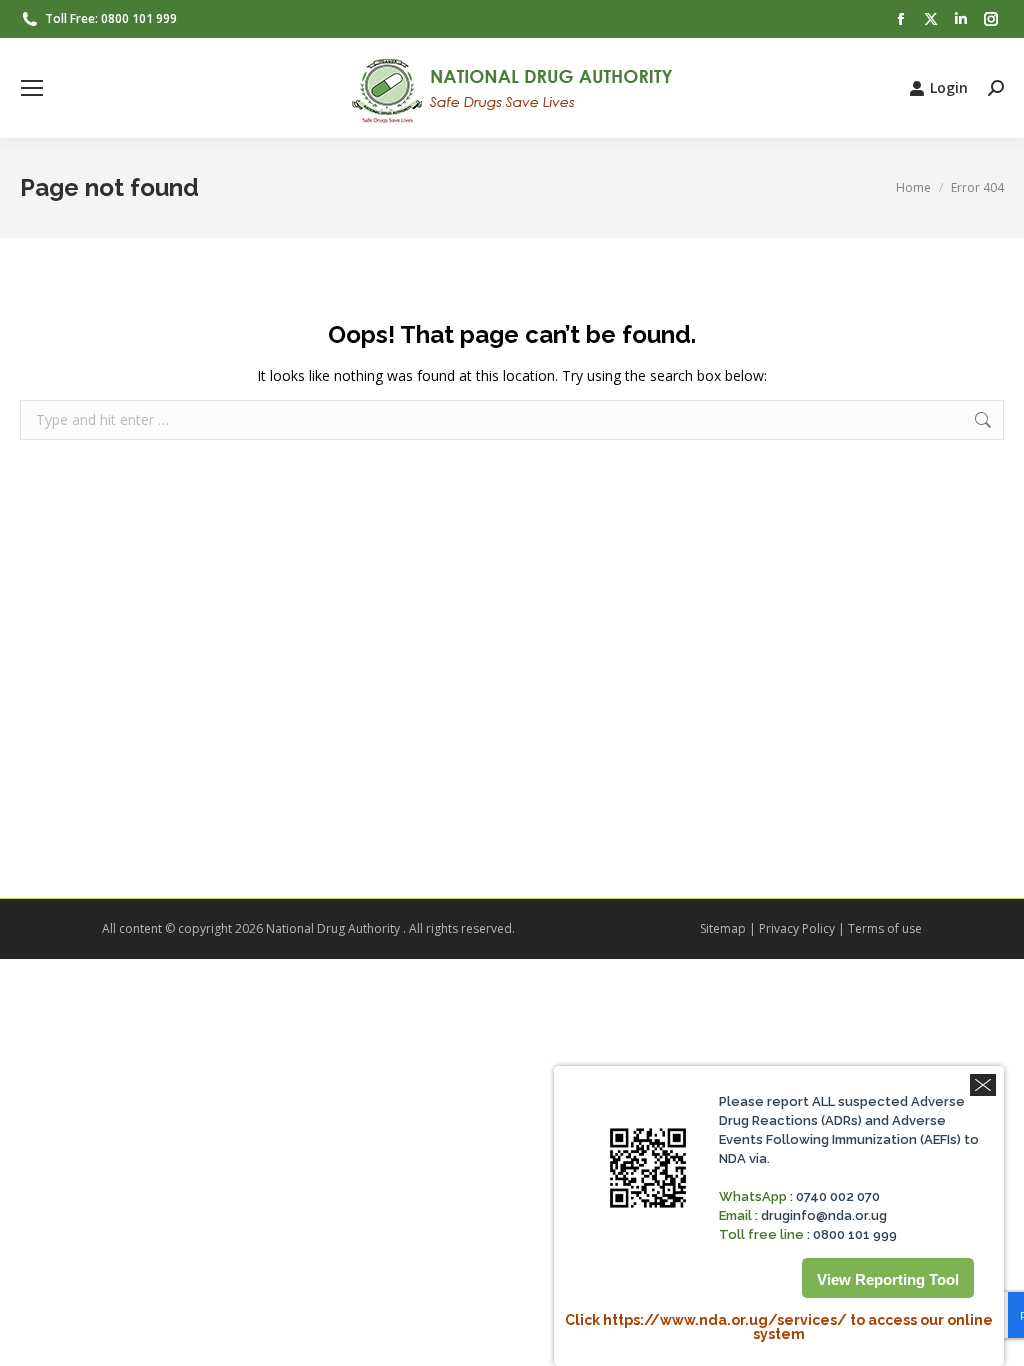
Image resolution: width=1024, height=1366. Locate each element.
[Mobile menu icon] (32, 88)
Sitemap (723, 928)
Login (949, 88)
